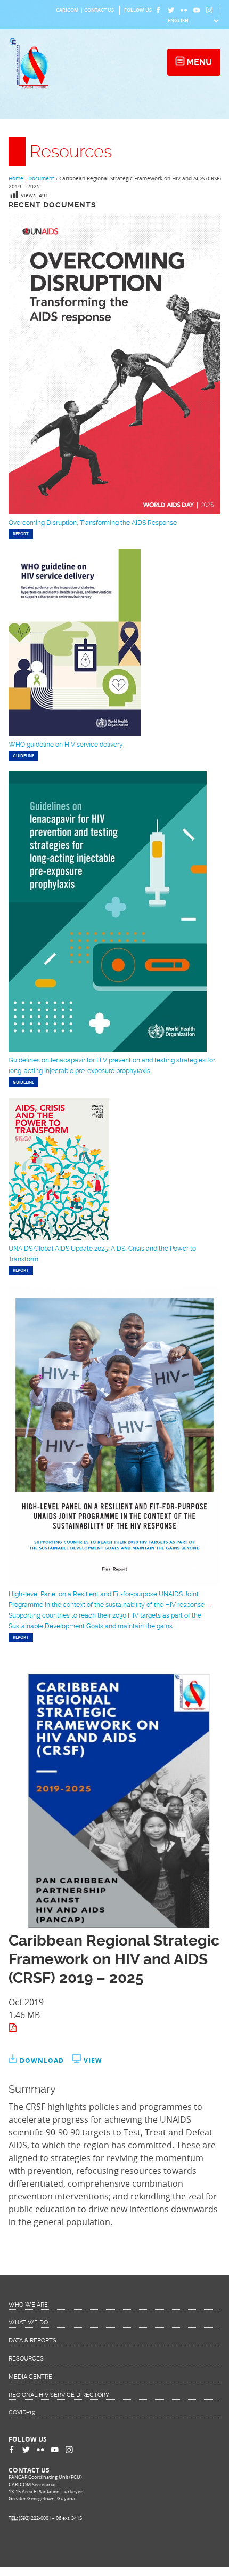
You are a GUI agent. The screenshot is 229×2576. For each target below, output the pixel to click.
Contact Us (99, 10)
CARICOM (67, 10)
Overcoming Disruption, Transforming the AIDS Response (93, 523)
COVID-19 (22, 2413)
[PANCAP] (32, 87)
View (93, 2061)
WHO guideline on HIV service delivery (66, 745)
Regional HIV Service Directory (59, 2395)
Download (42, 2061)
